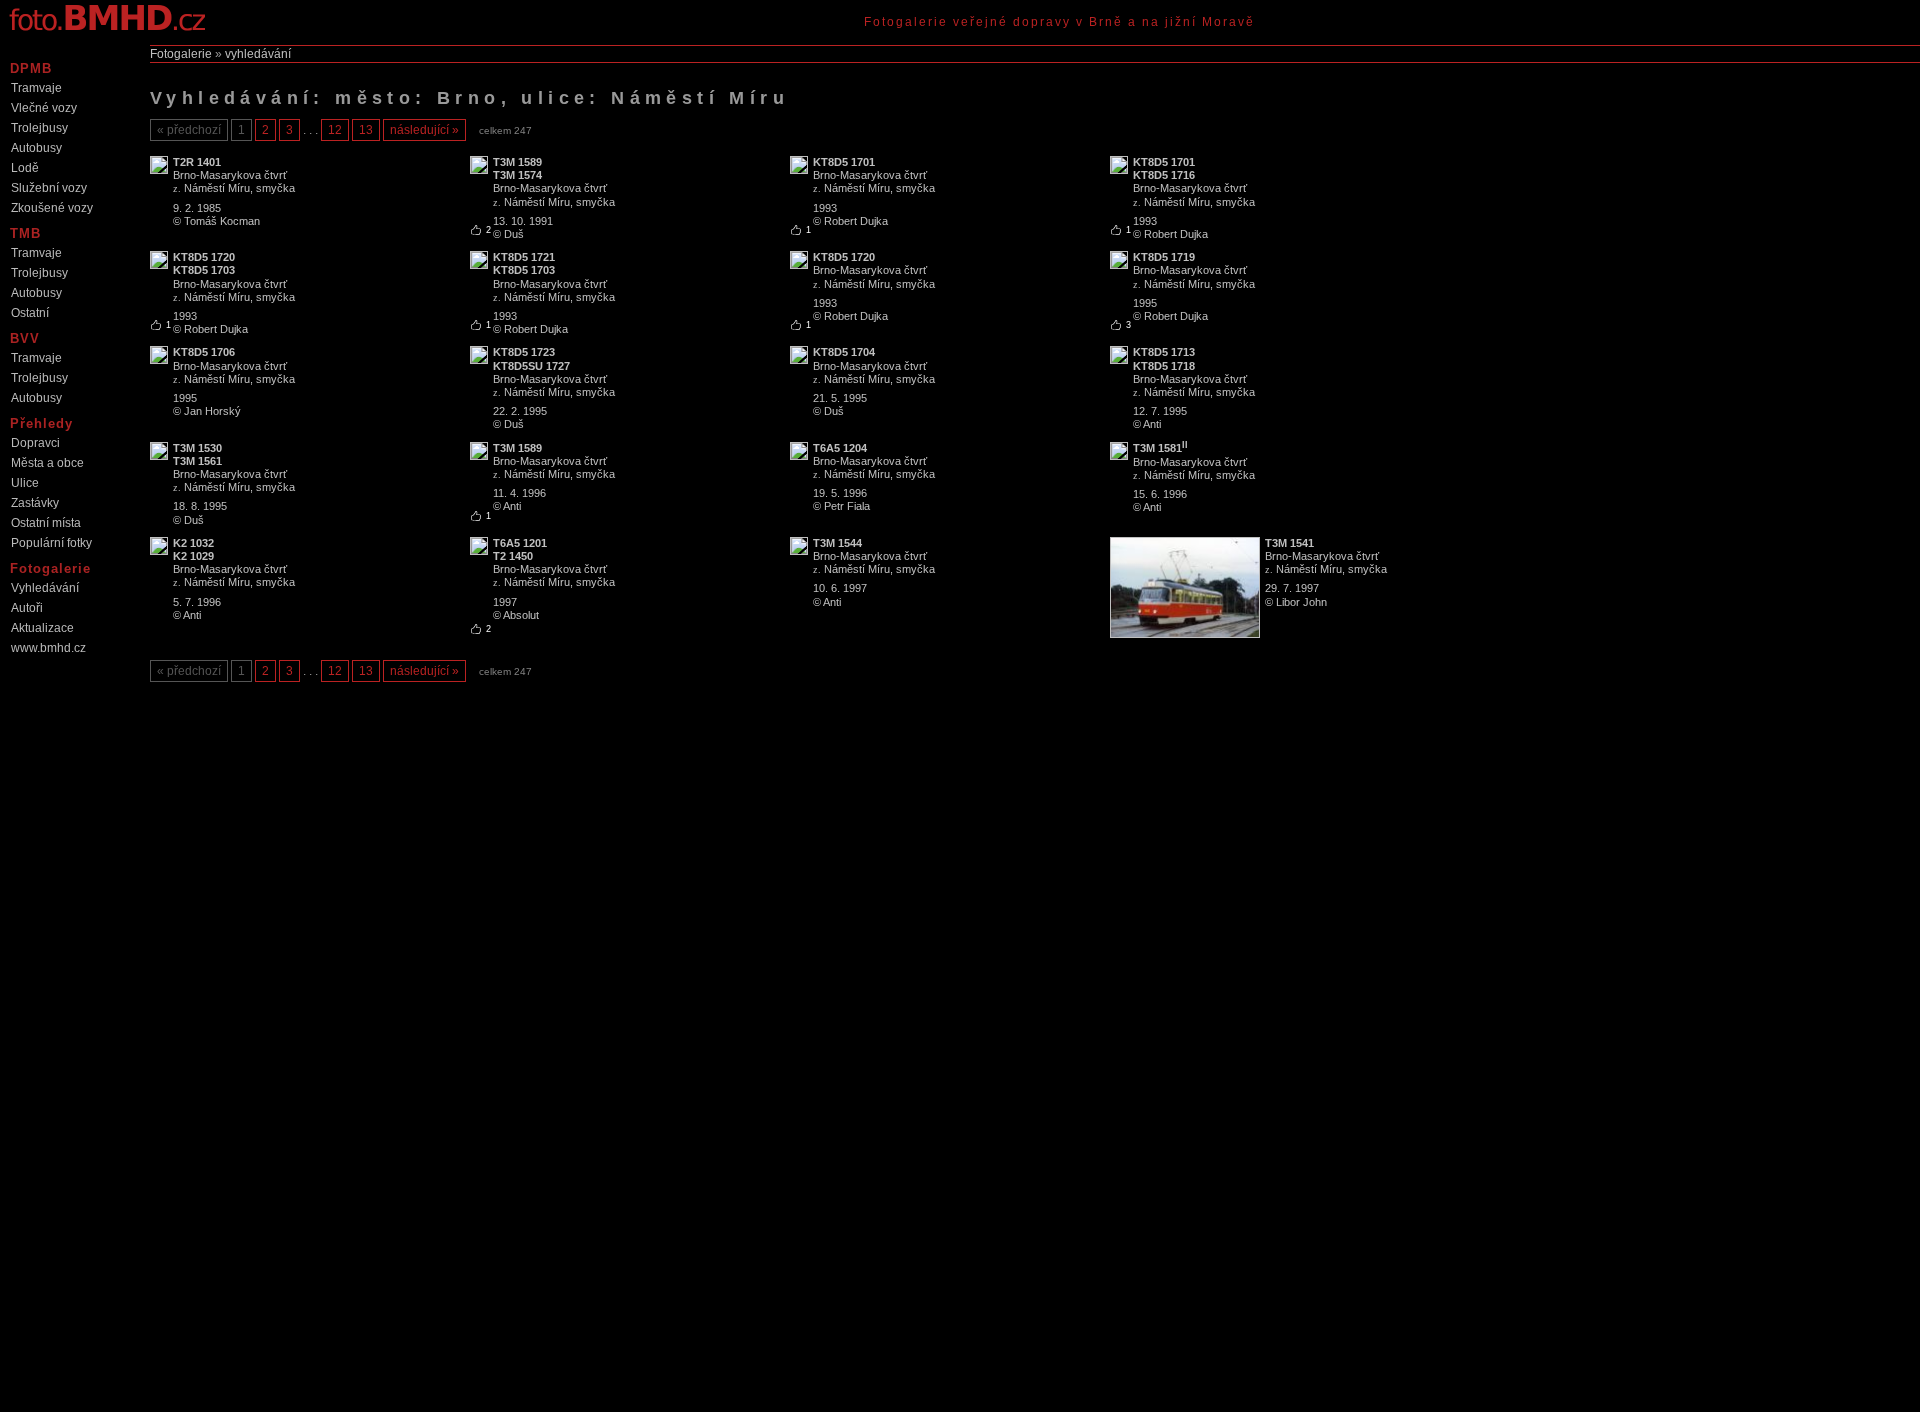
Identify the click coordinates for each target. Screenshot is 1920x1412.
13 (366, 130)
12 (335, 130)
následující (419, 130)
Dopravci (35, 443)
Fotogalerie (181, 54)
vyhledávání (258, 54)
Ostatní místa (46, 523)
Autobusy (36, 148)
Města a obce (47, 463)
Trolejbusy (39, 128)
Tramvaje (36, 88)
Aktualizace (42, 628)
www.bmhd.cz (48, 648)
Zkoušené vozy (52, 208)
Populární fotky (51, 543)
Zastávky (35, 503)
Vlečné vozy (44, 108)
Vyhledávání (45, 588)
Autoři (27, 608)
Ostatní (30, 313)
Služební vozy (49, 188)
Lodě (25, 168)
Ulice (25, 483)
